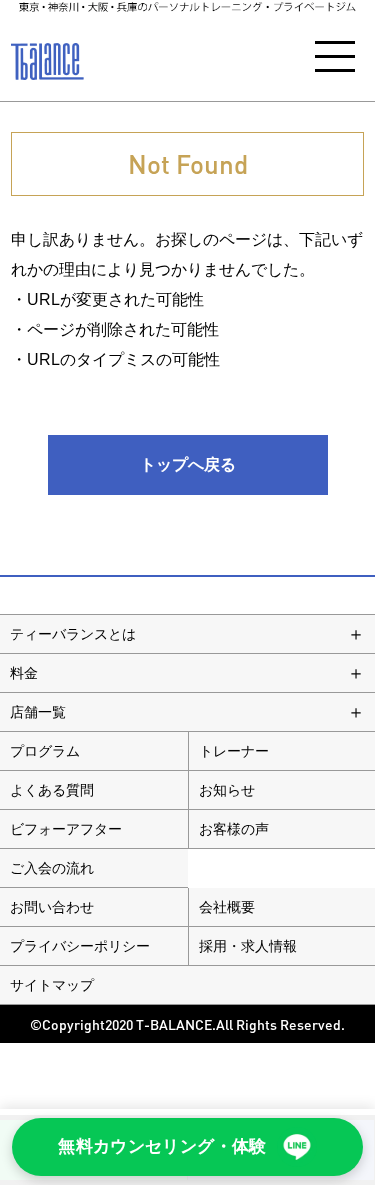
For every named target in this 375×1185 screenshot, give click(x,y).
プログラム (45, 751)
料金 (24, 673)
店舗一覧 (38, 712)
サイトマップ (52, 985)
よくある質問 (52, 790)
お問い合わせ (52, 907)
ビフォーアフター (66, 829)
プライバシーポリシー (80, 946)
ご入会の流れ (52, 868)
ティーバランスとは (73, 634)
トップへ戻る (188, 464)
